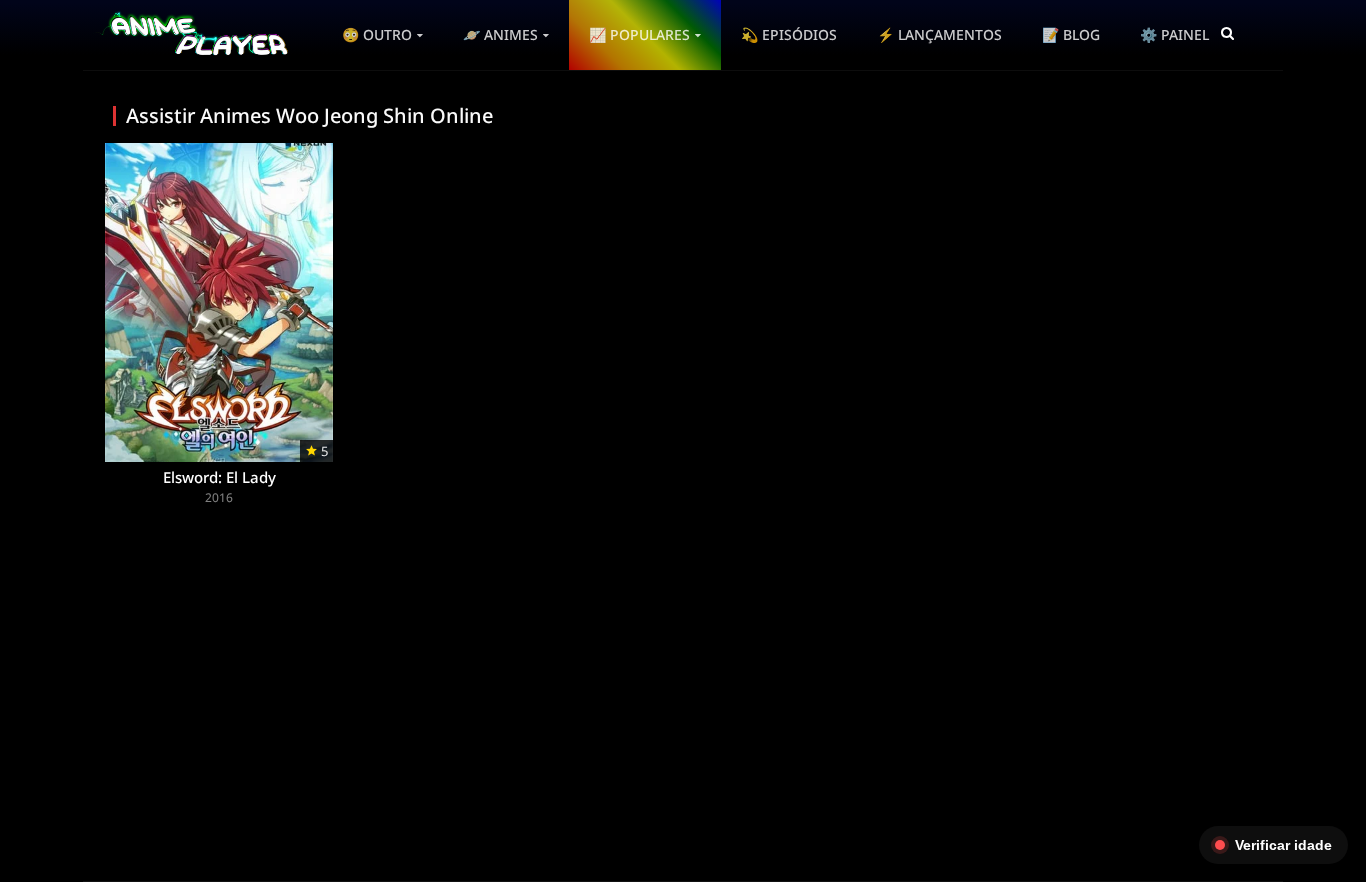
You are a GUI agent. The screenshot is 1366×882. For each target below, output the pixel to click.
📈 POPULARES (639, 34)
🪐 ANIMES (500, 34)
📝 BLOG (1071, 34)
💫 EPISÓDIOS (789, 34)
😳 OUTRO (377, 34)
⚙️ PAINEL (1174, 34)
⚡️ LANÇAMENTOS (939, 34)
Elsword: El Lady (219, 477)
